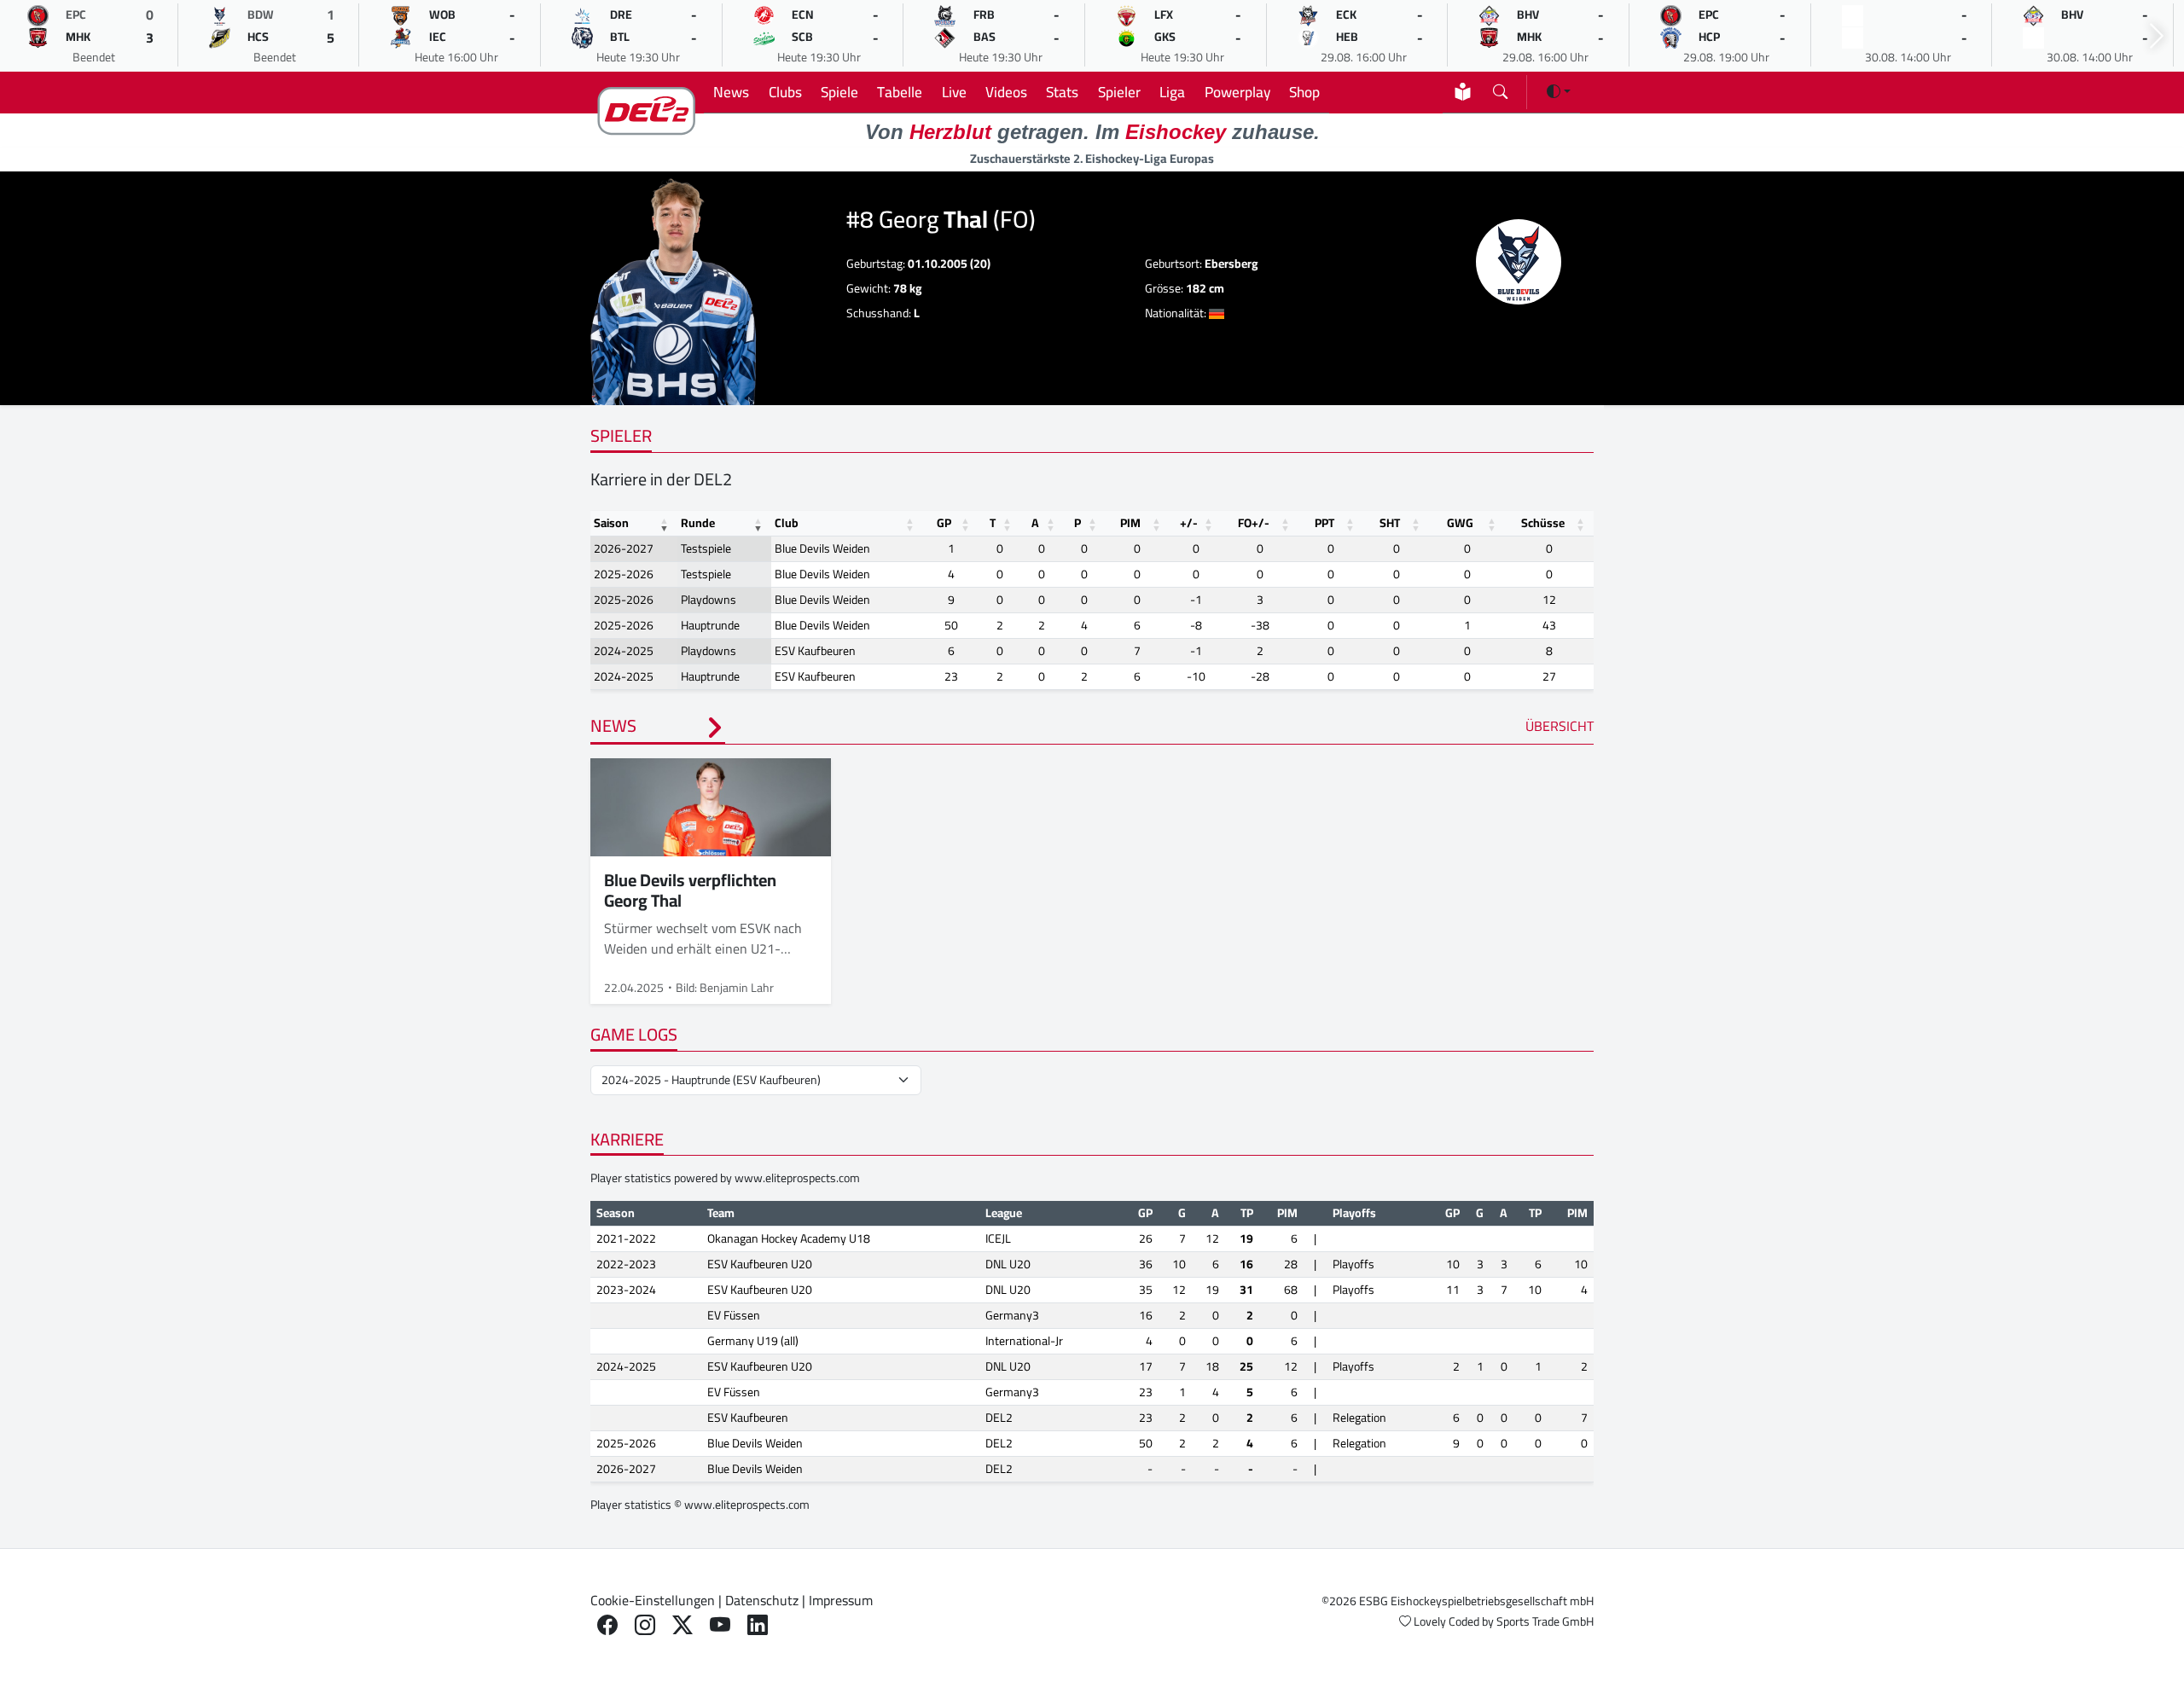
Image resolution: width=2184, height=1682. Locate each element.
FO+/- (1254, 523)
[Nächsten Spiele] (2157, 36)
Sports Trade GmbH (1545, 1621)
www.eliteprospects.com (797, 1178)
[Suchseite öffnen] (1500, 88)
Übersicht (1560, 726)
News (731, 92)
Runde (698, 523)
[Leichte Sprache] (1463, 92)
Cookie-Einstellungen (653, 1600)
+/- (1189, 523)
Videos (1006, 92)
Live (954, 92)
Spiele (839, 92)
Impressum (841, 1600)
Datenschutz (762, 1600)
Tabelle (900, 92)
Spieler (1119, 92)
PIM (1130, 523)
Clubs (785, 92)
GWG (1460, 523)
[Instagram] (645, 1625)
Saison (611, 523)
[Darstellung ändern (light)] (1559, 91)
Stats (1062, 92)
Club (787, 523)
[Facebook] (607, 1625)
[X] (682, 1625)
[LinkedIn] (758, 1625)
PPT (1324, 523)
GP (944, 523)
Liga (1172, 92)
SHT (1390, 523)
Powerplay (1237, 92)
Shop (1304, 92)
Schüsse (1543, 523)
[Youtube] (720, 1625)
